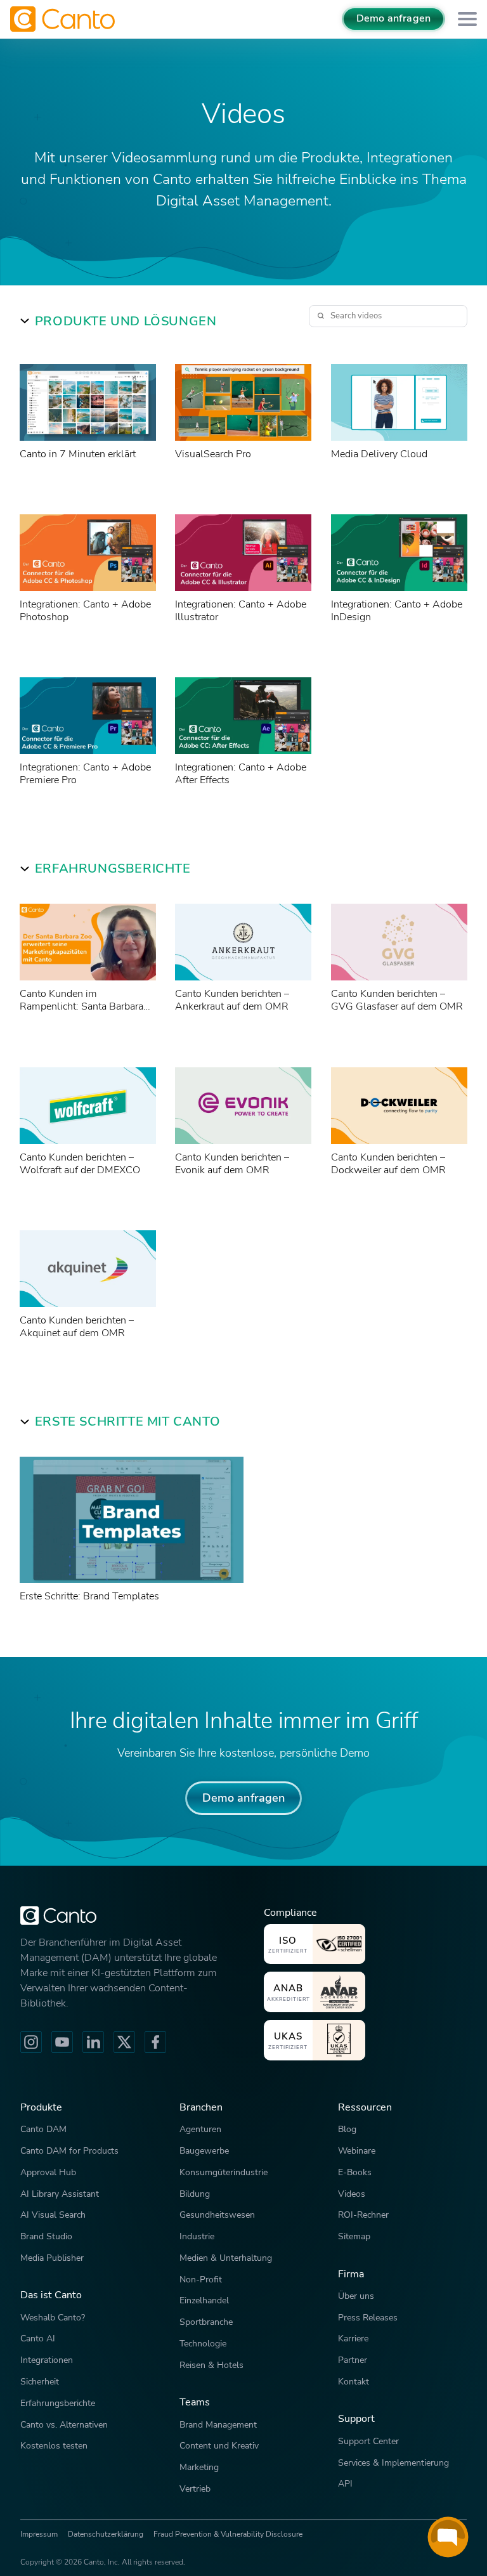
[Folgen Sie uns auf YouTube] (62, 2042)
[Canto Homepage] (64, 19)
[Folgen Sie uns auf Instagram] (31, 2042)
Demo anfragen (393, 18)
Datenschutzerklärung (106, 2534)
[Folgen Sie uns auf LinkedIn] (93, 2042)
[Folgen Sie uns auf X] (124, 2042)
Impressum (39, 2534)
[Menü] (467, 19)
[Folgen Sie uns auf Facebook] (155, 2042)
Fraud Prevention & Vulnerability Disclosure (228, 2534)
